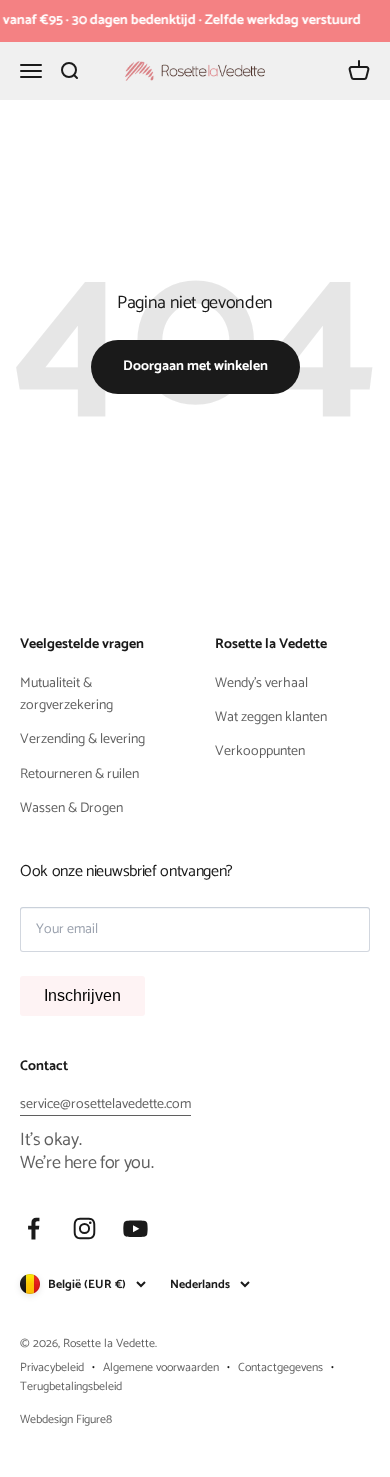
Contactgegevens (280, 1367)
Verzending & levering (82, 740)
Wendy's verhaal (261, 684)
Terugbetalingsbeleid (71, 1386)
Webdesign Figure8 (66, 1419)
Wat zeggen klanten (271, 718)
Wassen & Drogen (71, 809)
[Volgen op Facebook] (33, 1228)
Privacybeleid (52, 1367)
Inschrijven (82, 995)
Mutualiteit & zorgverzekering (66, 695)
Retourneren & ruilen (79, 775)
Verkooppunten (260, 752)
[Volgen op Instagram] (84, 1228)
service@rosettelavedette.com (105, 1104)
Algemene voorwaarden (161, 1367)
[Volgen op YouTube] (135, 1228)
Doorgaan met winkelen (195, 366)
